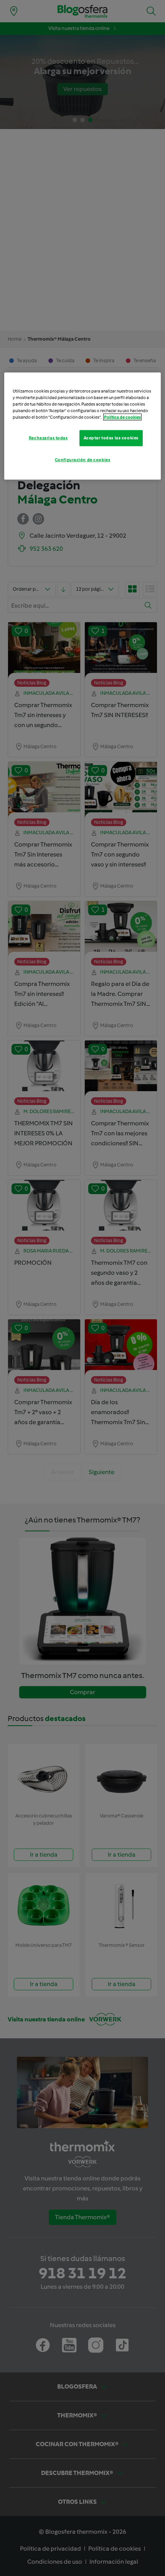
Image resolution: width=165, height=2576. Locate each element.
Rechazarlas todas (48, 438)
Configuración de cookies (83, 460)
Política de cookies (122, 417)
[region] (83, 426)
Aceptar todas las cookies (111, 438)
